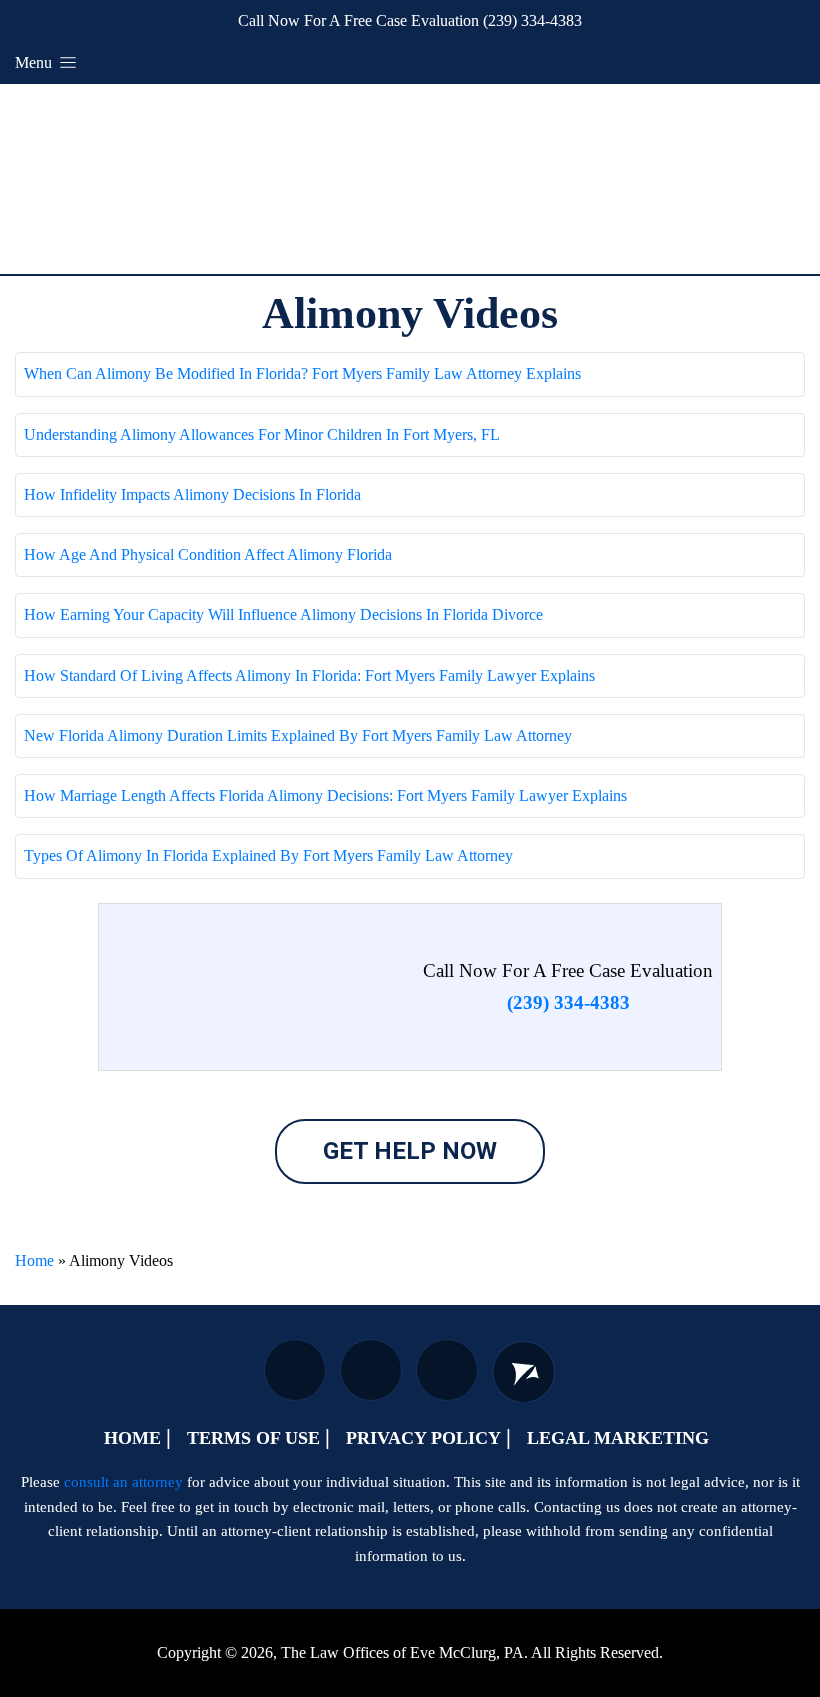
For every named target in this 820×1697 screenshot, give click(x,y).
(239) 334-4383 (532, 20)
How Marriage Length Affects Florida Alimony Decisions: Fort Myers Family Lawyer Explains (325, 795)
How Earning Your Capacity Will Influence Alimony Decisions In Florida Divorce (283, 614)
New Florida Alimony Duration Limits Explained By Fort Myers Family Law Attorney (298, 735)
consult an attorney (123, 1482)
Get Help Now (410, 1151)
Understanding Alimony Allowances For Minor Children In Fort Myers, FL (262, 434)
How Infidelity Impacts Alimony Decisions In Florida (192, 494)
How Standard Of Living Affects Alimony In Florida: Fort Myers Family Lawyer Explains (309, 675)
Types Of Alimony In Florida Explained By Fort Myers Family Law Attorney (268, 855)
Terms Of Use (253, 1438)
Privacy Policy (423, 1438)
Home (34, 1260)
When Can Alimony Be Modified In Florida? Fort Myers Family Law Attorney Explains (302, 373)
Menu (35, 62)
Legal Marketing (618, 1438)
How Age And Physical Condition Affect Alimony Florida (208, 554)
